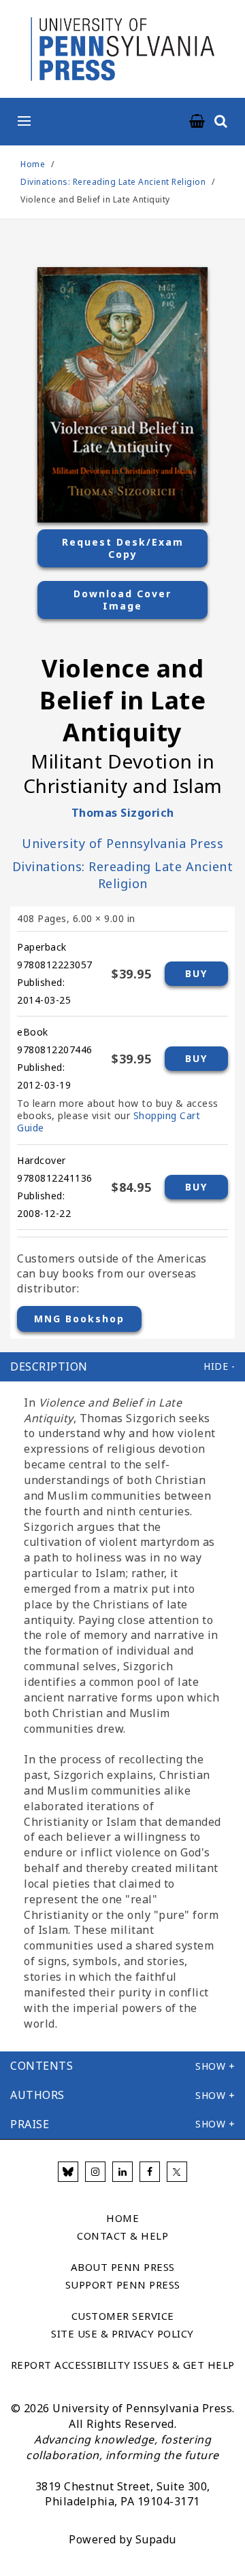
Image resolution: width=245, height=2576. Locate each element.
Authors (37, 2095)
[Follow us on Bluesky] (68, 2172)
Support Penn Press (123, 2284)
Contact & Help (122, 2236)
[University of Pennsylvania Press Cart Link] (197, 122)
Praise (30, 2124)
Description (49, 1366)
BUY (196, 973)
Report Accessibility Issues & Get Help (123, 2365)
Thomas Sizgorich (123, 813)
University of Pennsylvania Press (122, 843)
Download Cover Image (122, 600)
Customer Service (123, 2316)
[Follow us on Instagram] (95, 2172)
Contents (42, 2066)
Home (33, 164)
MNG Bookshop (79, 1319)
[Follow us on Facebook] (150, 2172)
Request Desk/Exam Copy (123, 548)
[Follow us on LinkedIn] (122, 2172)
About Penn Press (123, 2267)
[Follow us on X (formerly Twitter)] (177, 2172)
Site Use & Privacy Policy (122, 2333)
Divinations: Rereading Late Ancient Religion (114, 182)
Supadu (156, 2539)
